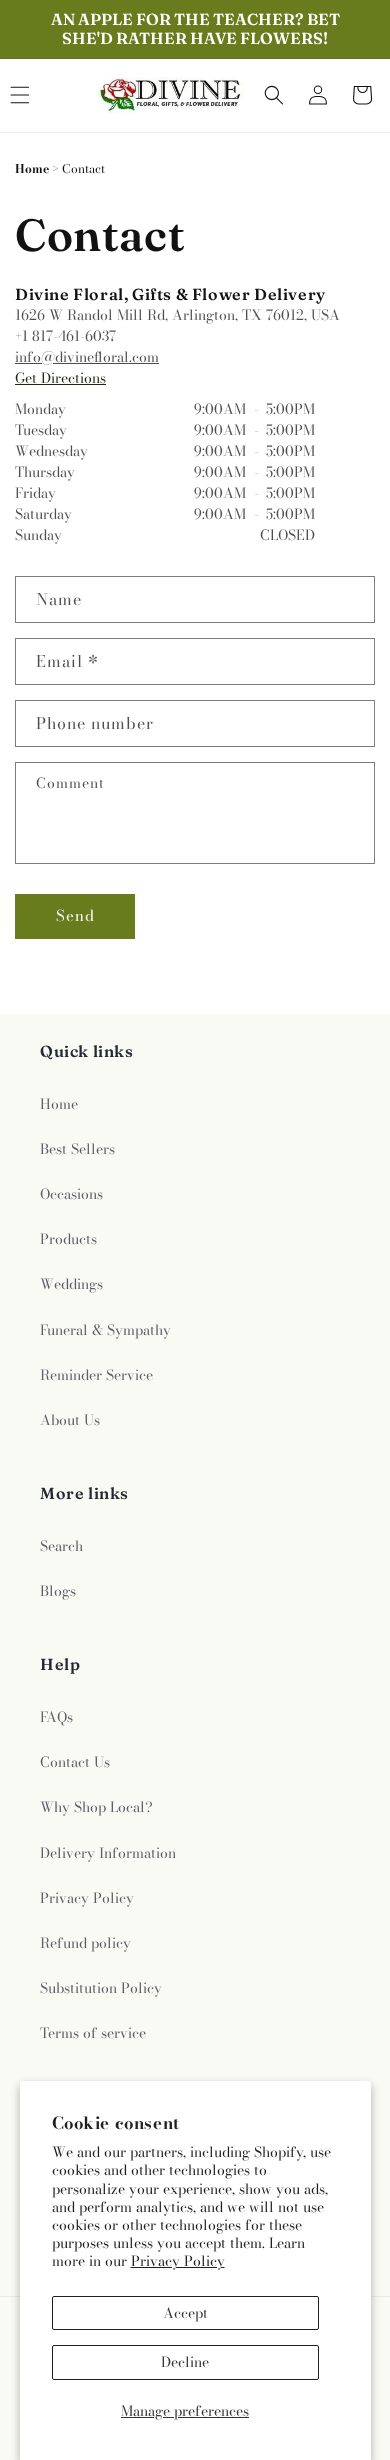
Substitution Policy (101, 1988)
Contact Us (75, 1762)
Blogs (58, 1591)
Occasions (71, 1194)
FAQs (56, 1717)
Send (75, 915)
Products (68, 1239)
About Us (70, 1420)
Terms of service (93, 2033)
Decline (185, 2362)
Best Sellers (77, 1149)
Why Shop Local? (96, 1807)
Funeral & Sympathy (105, 1330)
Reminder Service (96, 1375)
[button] (274, 95)
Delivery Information (108, 1853)
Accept (185, 2313)
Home (32, 168)
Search (61, 1546)
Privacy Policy (178, 2261)
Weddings (71, 1284)
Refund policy (85, 1943)
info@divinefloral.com (87, 357)
